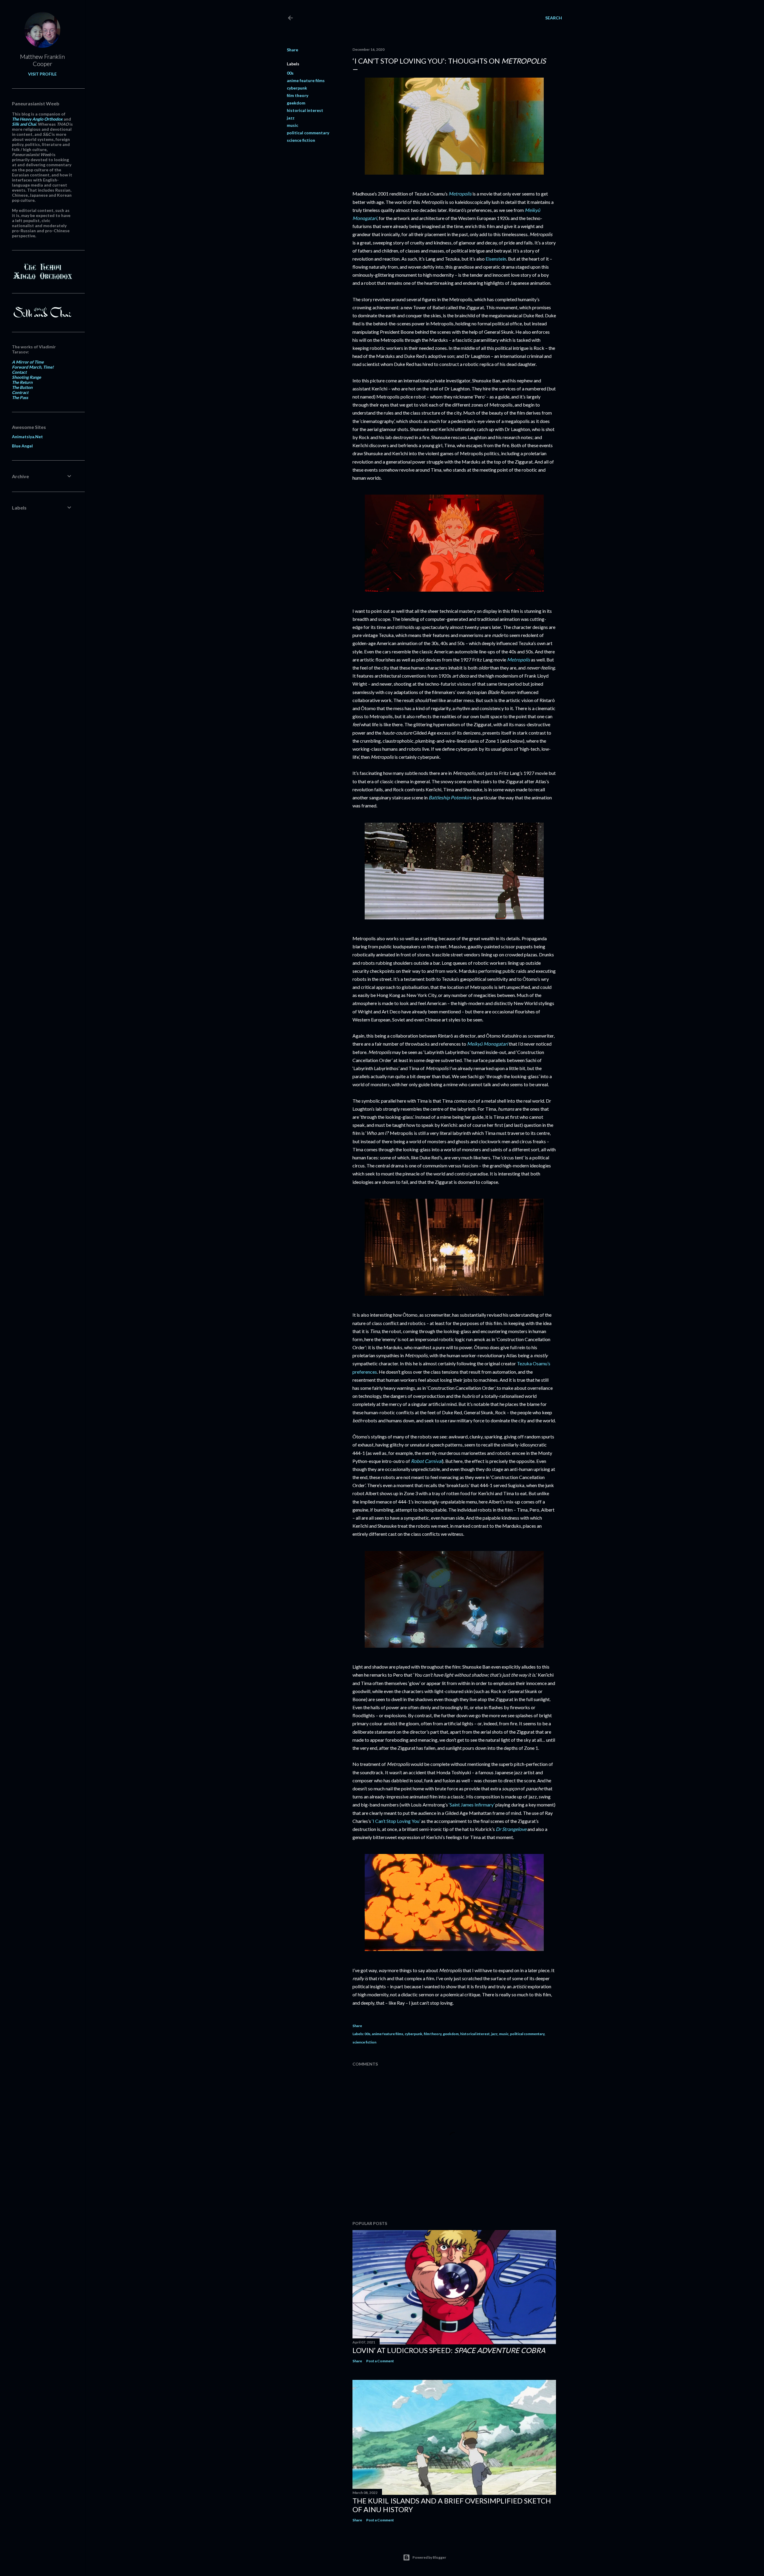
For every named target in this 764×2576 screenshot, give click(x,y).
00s (290, 73)
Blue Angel (22, 446)
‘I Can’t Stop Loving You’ (396, 1821)
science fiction (301, 140)
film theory (298, 95)
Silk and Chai (24, 124)
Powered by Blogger (429, 2557)
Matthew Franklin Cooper (42, 60)
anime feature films (306, 80)
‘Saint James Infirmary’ (472, 1805)
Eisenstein (496, 259)
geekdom (296, 103)
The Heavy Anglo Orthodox (37, 119)
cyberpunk (297, 88)
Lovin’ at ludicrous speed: (449, 2350)
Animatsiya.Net (27, 437)
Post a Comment (380, 2361)
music (292, 125)
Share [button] (292, 50)
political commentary (308, 133)
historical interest (305, 110)
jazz (291, 118)
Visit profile (42, 74)
